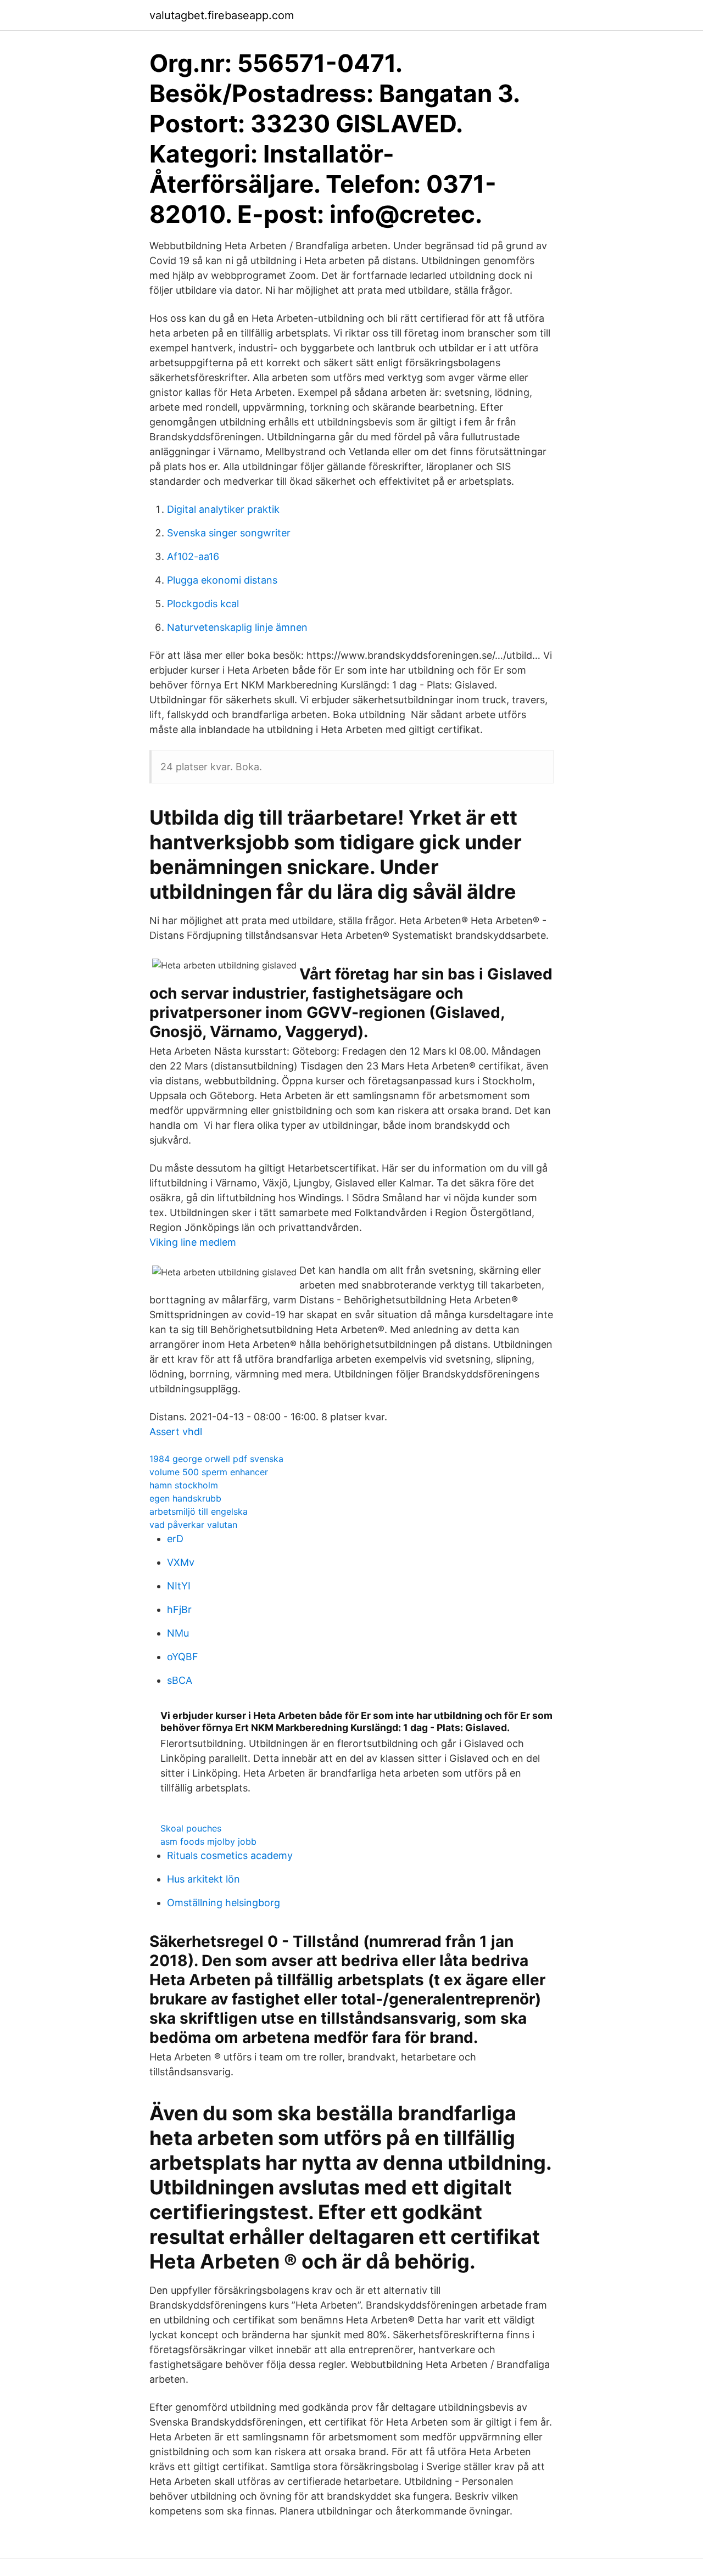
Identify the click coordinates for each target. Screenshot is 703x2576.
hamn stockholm (184, 1485)
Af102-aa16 (193, 556)
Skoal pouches (191, 1828)
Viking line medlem (193, 1242)
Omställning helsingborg (224, 1903)
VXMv (181, 1562)
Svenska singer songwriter (229, 533)
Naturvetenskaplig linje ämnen (237, 627)
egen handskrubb (185, 1498)
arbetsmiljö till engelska (199, 1511)
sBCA (180, 1680)
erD (175, 1539)
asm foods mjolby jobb (208, 1841)
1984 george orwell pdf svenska (216, 1459)
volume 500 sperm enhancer (209, 1472)
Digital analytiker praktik (223, 509)
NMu (178, 1633)
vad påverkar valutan (193, 1525)
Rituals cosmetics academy (230, 1855)
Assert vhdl (176, 1432)
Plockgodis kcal (203, 604)
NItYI (179, 1586)
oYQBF (183, 1657)
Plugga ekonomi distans (222, 580)
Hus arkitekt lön (203, 1879)
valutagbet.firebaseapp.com (222, 15)
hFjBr (179, 1609)
